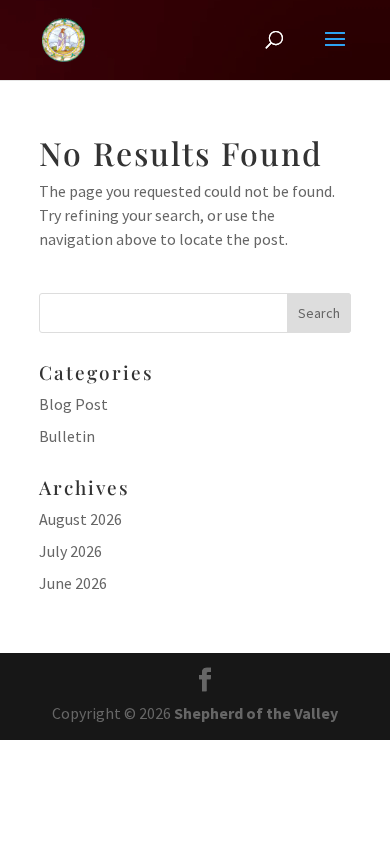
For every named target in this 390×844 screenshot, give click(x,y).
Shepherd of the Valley (256, 713)
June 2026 (73, 583)
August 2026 (80, 519)
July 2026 (70, 551)
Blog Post (73, 404)
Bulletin (67, 436)
